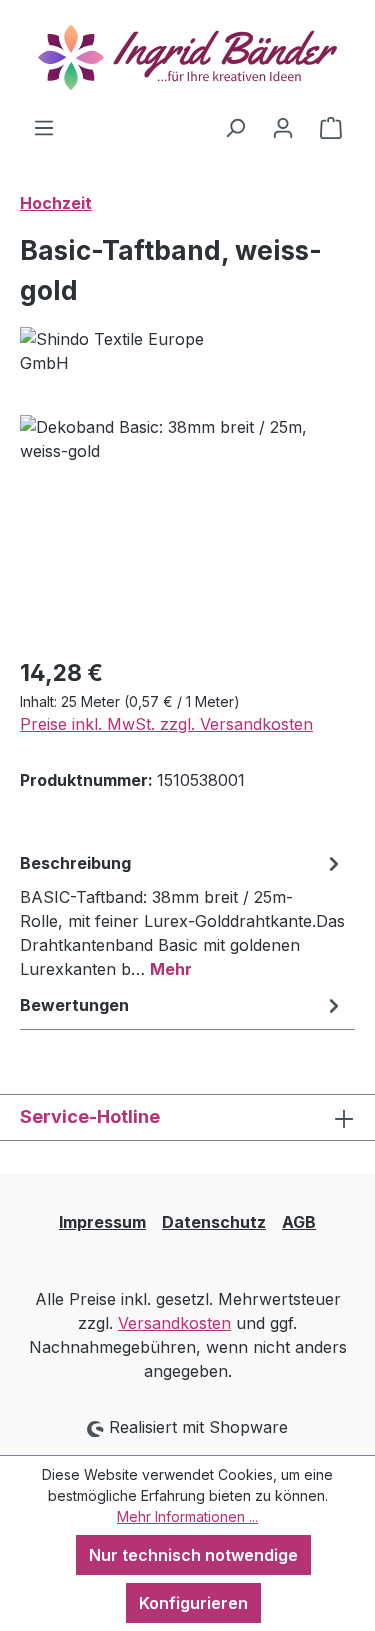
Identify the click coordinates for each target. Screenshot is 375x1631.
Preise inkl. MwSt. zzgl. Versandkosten (166, 724)
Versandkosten (174, 1323)
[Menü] (44, 127)
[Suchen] (235, 127)
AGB (299, 1222)
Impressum (102, 1222)
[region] (187, 527)
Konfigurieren (193, 1603)
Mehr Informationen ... (187, 1516)
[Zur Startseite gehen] (187, 57)
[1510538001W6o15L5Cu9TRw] (187, 527)
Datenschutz (214, 1222)
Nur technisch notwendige (193, 1555)
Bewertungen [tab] (74, 1005)
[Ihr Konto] (283, 127)
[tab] (182, 915)
